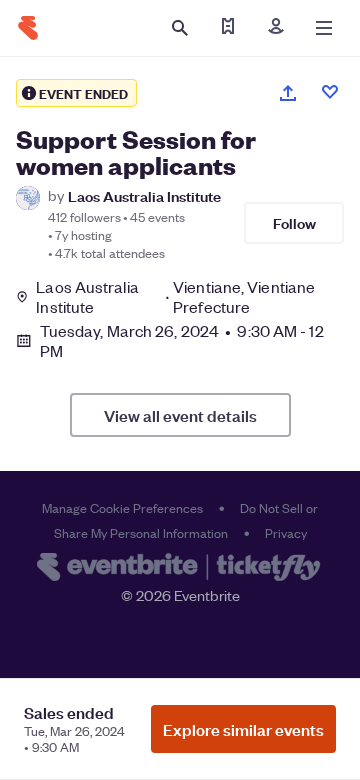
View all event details (180, 415)
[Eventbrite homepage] (180, 569)
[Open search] (180, 28)
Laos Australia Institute (144, 195)
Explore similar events (243, 729)
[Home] (28, 28)
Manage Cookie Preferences (122, 507)
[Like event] (330, 92)
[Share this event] (288, 93)
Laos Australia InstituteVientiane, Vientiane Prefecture (175, 297)
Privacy (286, 532)
